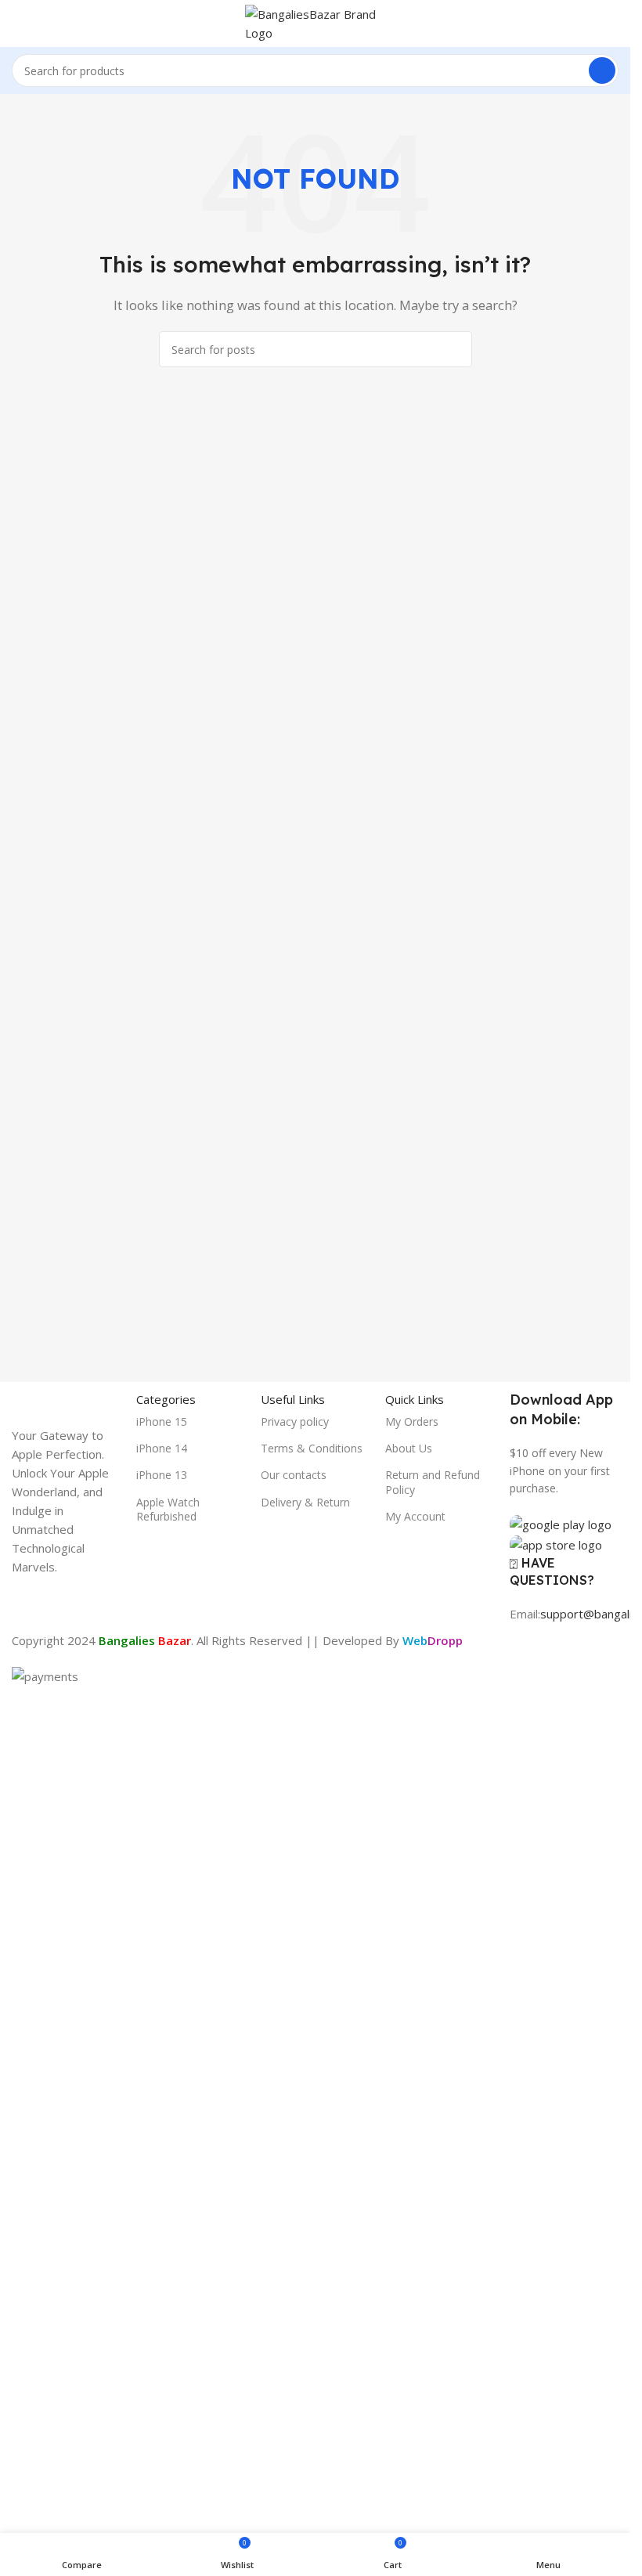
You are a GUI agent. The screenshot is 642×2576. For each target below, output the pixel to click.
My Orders (412, 1421)
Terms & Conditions (312, 1448)
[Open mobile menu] (18, 23)
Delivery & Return (305, 1502)
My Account (415, 1516)
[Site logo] (316, 22)
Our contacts (294, 1475)
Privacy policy (295, 1421)
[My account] (612, 23)
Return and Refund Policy (433, 1482)
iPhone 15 (162, 1421)
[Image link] (66, 1975)
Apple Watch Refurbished (168, 1509)
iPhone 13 (162, 1475)
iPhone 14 (162, 1448)
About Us (409, 1448)
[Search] (602, 70)
